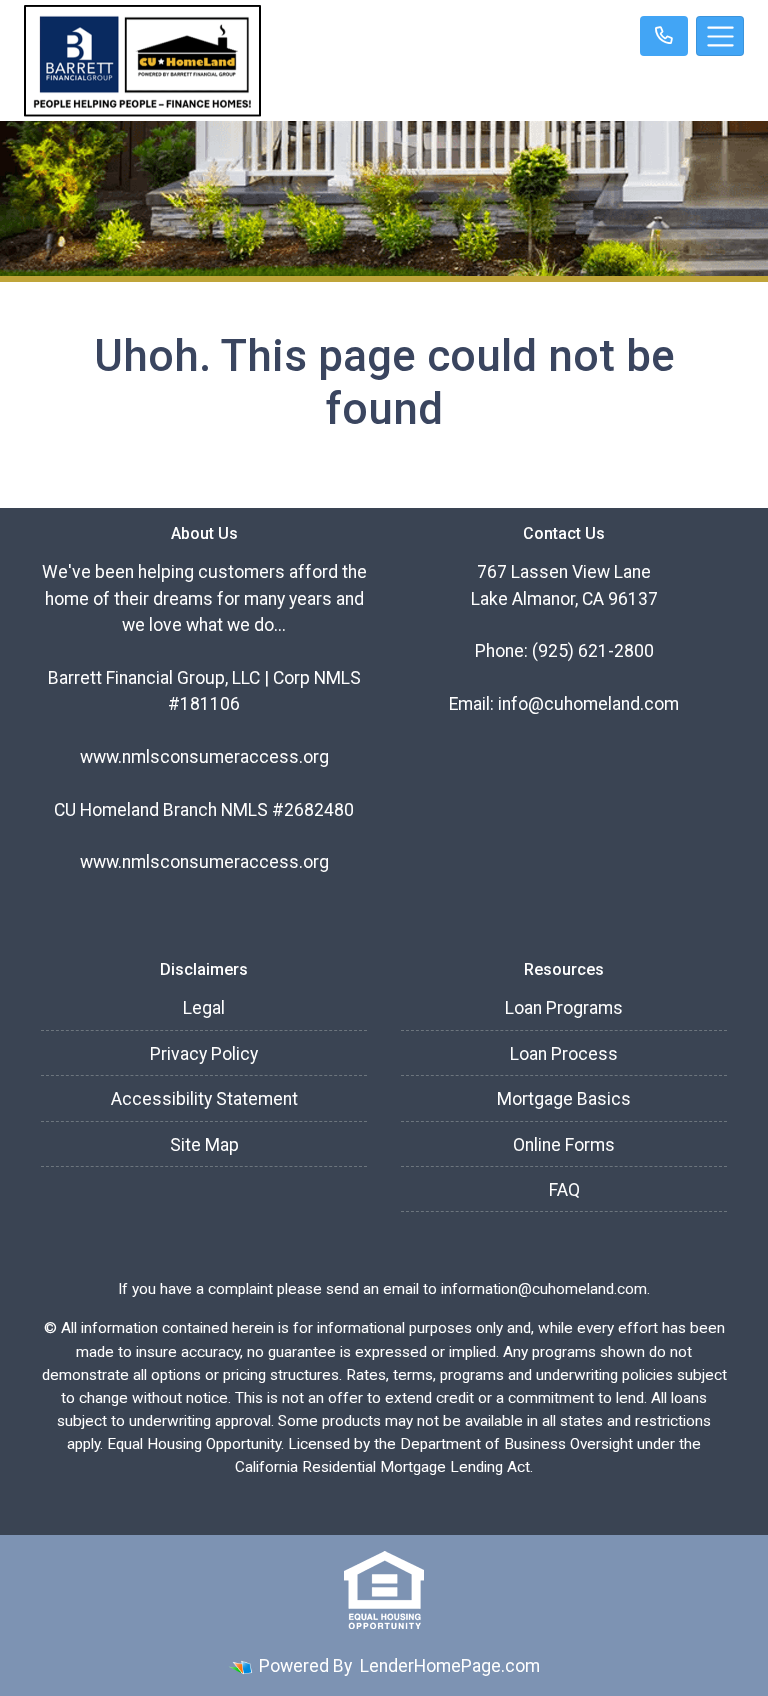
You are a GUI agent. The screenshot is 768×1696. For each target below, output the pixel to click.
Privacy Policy (204, 1054)
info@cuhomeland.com (588, 704)
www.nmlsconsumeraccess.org (204, 757)
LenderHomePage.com (450, 1666)
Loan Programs (564, 1008)
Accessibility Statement (204, 1099)
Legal (204, 1008)
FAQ (564, 1190)
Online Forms (564, 1145)
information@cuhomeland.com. (545, 1289)
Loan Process (564, 1054)
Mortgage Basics (564, 1099)
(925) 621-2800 (593, 651)
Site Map (204, 1145)
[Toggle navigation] (720, 36)
